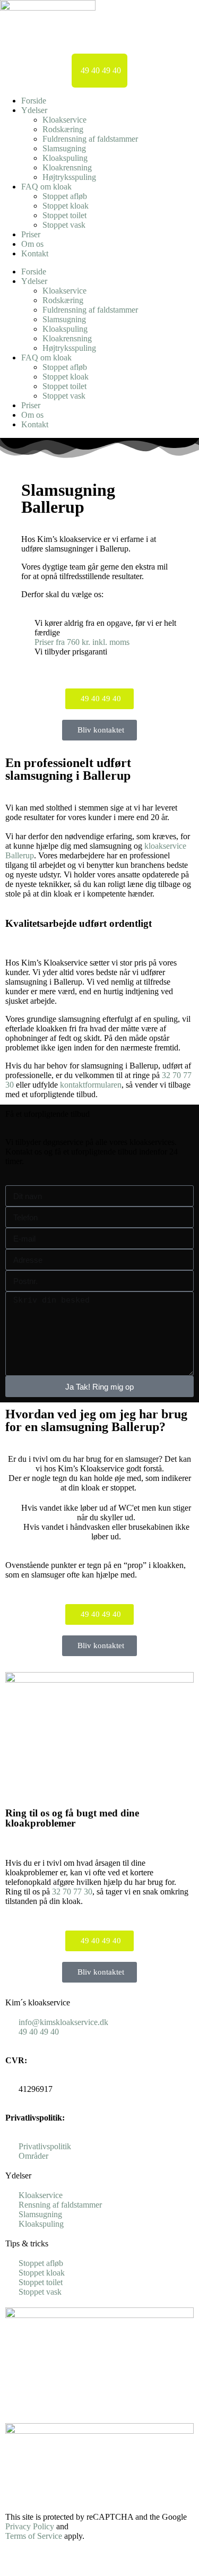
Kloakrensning (67, 167)
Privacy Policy (30, 2526)
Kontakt (35, 253)
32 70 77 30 (72, 1892)
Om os (32, 244)
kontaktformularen (91, 1085)
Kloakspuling (65, 158)
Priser (31, 234)
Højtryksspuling (69, 177)
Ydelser (34, 110)
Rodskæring (63, 129)
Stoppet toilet (64, 215)
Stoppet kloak (66, 206)
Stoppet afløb (65, 196)
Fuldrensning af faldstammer (90, 139)
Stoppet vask (64, 225)
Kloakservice (64, 120)
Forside (34, 101)
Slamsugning (64, 148)
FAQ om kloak (46, 187)
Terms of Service (34, 2536)
